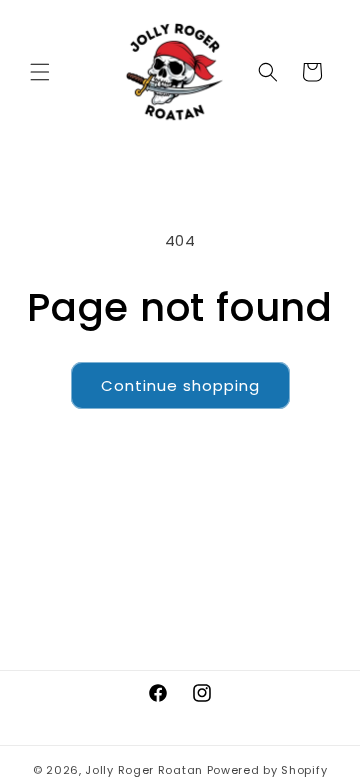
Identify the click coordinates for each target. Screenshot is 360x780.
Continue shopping (180, 385)
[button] (40, 72)
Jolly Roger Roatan (144, 770)
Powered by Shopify (267, 770)
